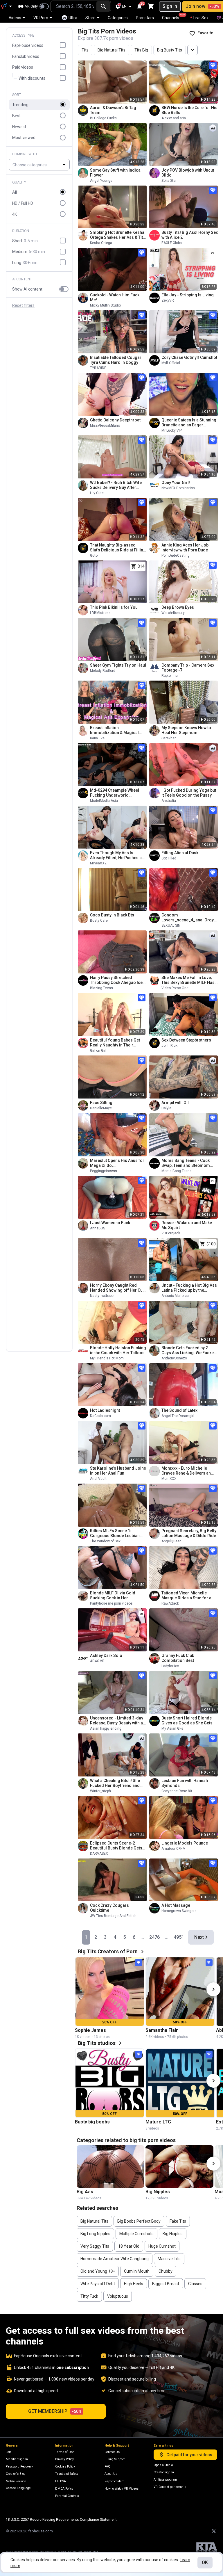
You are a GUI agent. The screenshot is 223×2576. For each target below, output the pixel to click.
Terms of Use (65, 2452)
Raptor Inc (170, 676)
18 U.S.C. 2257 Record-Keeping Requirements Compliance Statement (61, 2520)
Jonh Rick (169, 1046)
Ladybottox (170, 1666)
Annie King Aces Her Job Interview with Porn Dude (185, 548)
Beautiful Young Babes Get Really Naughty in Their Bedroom (115, 1043)
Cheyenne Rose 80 (177, 1791)
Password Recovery (19, 2466)
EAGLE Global (172, 243)
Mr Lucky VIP (172, 430)
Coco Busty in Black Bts (112, 915)
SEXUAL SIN (171, 925)
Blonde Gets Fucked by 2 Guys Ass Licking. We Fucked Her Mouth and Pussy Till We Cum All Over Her (189, 1350)
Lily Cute (97, 493)
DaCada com (100, 1416)
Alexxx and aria (174, 118)
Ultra (73, 18)
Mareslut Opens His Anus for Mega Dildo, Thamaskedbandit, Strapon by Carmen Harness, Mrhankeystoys (118, 1163)
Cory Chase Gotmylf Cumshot (189, 357)
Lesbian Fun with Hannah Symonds (185, 1783)
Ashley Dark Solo (106, 1655)
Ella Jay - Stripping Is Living (188, 295)
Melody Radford (103, 671)
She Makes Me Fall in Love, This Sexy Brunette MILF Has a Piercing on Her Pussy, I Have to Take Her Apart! (190, 980)
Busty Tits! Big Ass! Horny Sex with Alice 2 (190, 235)
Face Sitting (101, 1103)
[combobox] (73, 6)
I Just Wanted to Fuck (110, 1223)
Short (25, 241)
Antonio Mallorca (175, 1296)
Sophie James (90, 2030)
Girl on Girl (98, 1051)
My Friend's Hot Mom (107, 1358)
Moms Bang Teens (177, 1171)
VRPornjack (171, 1233)
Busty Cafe (99, 921)
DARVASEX (99, 1854)
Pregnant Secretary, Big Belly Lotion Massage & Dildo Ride (189, 1533)
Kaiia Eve (97, 738)
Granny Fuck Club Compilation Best (178, 1658)
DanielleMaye (101, 1108)
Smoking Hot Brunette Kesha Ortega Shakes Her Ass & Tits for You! (118, 235)
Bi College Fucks (103, 118)
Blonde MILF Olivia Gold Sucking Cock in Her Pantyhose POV (113, 1596)
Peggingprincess (104, 1171)
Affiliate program (165, 2480)
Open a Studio (163, 2465)
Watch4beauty (173, 613)
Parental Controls (67, 2496)
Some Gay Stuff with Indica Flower (115, 173)
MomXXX (169, 1479)
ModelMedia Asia (104, 801)
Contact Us (112, 2452)
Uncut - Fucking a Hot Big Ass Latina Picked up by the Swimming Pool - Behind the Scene (189, 1288)
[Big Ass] (111, 2166)
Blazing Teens (101, 988)
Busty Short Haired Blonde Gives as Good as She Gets (187, 1720)
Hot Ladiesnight (105, 1410)
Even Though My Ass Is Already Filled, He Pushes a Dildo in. (116, 855)
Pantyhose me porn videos (111, 1603)
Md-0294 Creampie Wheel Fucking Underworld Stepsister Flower (115, 793)
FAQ (107, 2466)
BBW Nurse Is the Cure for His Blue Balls (189, 110)
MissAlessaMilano (105, 426)
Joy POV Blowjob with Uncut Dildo (188, 173)
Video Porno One (175, 988)
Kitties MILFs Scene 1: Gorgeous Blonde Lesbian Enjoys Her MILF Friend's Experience (115, 1533)
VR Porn (41, 18)
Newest (19, 127)
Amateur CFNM (173, 1849)
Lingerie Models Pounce (185, 1843)
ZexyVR (168, 300)
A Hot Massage (176, 1905)
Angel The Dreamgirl (178, 1416)
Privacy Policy (64, 2459)
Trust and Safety (67, 2474)
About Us (111, 2474)
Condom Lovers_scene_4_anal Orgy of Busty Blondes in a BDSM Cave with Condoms (188, 918)
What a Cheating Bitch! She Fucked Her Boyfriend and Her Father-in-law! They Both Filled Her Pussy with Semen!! (118, 1783)
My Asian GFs (172, 1728)
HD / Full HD (23, 203)
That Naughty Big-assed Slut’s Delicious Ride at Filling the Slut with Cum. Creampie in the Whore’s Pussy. (118, 548)
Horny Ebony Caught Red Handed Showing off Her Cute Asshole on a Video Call (118, 1288)
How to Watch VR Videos (122, 2489)
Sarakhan (169, 738)
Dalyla (166, 1108)
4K (15, 214)
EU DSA (61, 2481)
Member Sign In (17, 2459)
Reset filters (23, 306)
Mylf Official (171, 363)
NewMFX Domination (178, 488)
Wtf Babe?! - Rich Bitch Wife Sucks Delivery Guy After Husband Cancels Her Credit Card (117, 485)
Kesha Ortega (101, 243)
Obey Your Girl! (176, 483)
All (15, 192)
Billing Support (115, 2459)
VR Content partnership (170, 2487)
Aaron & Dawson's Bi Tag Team (113, 110)
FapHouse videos (28, 45)
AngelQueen (171, 1541)
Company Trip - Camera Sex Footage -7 (188, 668)
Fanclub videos (26, 56)
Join (9, 2452)
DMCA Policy (64, 2489)
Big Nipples (158, 2192)
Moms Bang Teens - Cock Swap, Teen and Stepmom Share (186, 1163)
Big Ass (85, 2192)
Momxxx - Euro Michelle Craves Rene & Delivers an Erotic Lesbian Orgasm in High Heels (186, 1471)
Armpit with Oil (175, 1103)
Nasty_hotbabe (102, 1296)
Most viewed (24, 138)
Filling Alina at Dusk (180, 853)
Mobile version (16, 2481)
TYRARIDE (98, 368)
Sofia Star (169, 181)
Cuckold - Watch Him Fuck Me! (115, 297)
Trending (20, 105)
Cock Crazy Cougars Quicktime (109, 1908)
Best (16, 116)
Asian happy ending (106, 1728)
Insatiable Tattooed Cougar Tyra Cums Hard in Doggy (116, 360)
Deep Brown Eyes (178, 607)
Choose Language (18, 2488)
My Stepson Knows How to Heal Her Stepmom (186, 730)
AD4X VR (97, 1661)
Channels (173, 17)
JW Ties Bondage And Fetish (113, 1916)
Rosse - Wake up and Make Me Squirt (187, 1225)
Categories (118, 18)
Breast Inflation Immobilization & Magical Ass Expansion (114, 730)
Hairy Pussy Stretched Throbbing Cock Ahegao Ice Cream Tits (116, 980)
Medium (29, 252)
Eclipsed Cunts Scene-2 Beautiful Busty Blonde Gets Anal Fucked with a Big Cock (116, 1846)
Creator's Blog (16, 2474)
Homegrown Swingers (179, 1911)
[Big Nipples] (179, 2166)
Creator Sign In (164, 2472)
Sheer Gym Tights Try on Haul (118, 665)
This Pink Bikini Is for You (114, 607)
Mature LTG (158, 2122)
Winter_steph (100, 1791)
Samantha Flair (162, 2030)
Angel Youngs (101, 181)
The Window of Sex (105, 1541)
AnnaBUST (99, 1228)
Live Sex (201, 18)
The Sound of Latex (179, 1410)
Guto (94, 556)
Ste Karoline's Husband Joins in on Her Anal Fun (118, 1471)
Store (90, 18)
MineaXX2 (98, 863)
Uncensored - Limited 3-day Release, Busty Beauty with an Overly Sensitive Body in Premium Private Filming (118, 1721)
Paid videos (23, 67)
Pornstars (145, 18)
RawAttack (170, 1603)
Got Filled (169, 858)
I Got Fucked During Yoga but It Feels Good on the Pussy (189, 793)
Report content (114, 2481)
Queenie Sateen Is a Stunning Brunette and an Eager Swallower (189, 423)
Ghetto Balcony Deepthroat (115, 420)
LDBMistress (100, 613)
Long (25, 263)
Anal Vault (98, 1479)
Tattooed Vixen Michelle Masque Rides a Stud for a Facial (186, 1596)
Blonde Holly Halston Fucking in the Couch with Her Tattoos (118, 1350)
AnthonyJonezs (174, 1358)
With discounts (32, 78)
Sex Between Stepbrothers (186, 1040)
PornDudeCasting (176, 556)
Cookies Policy (65, 2466)
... (142, 1937)
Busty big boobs (92, 2122)
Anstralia (169, 801)
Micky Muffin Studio (105, 305)
